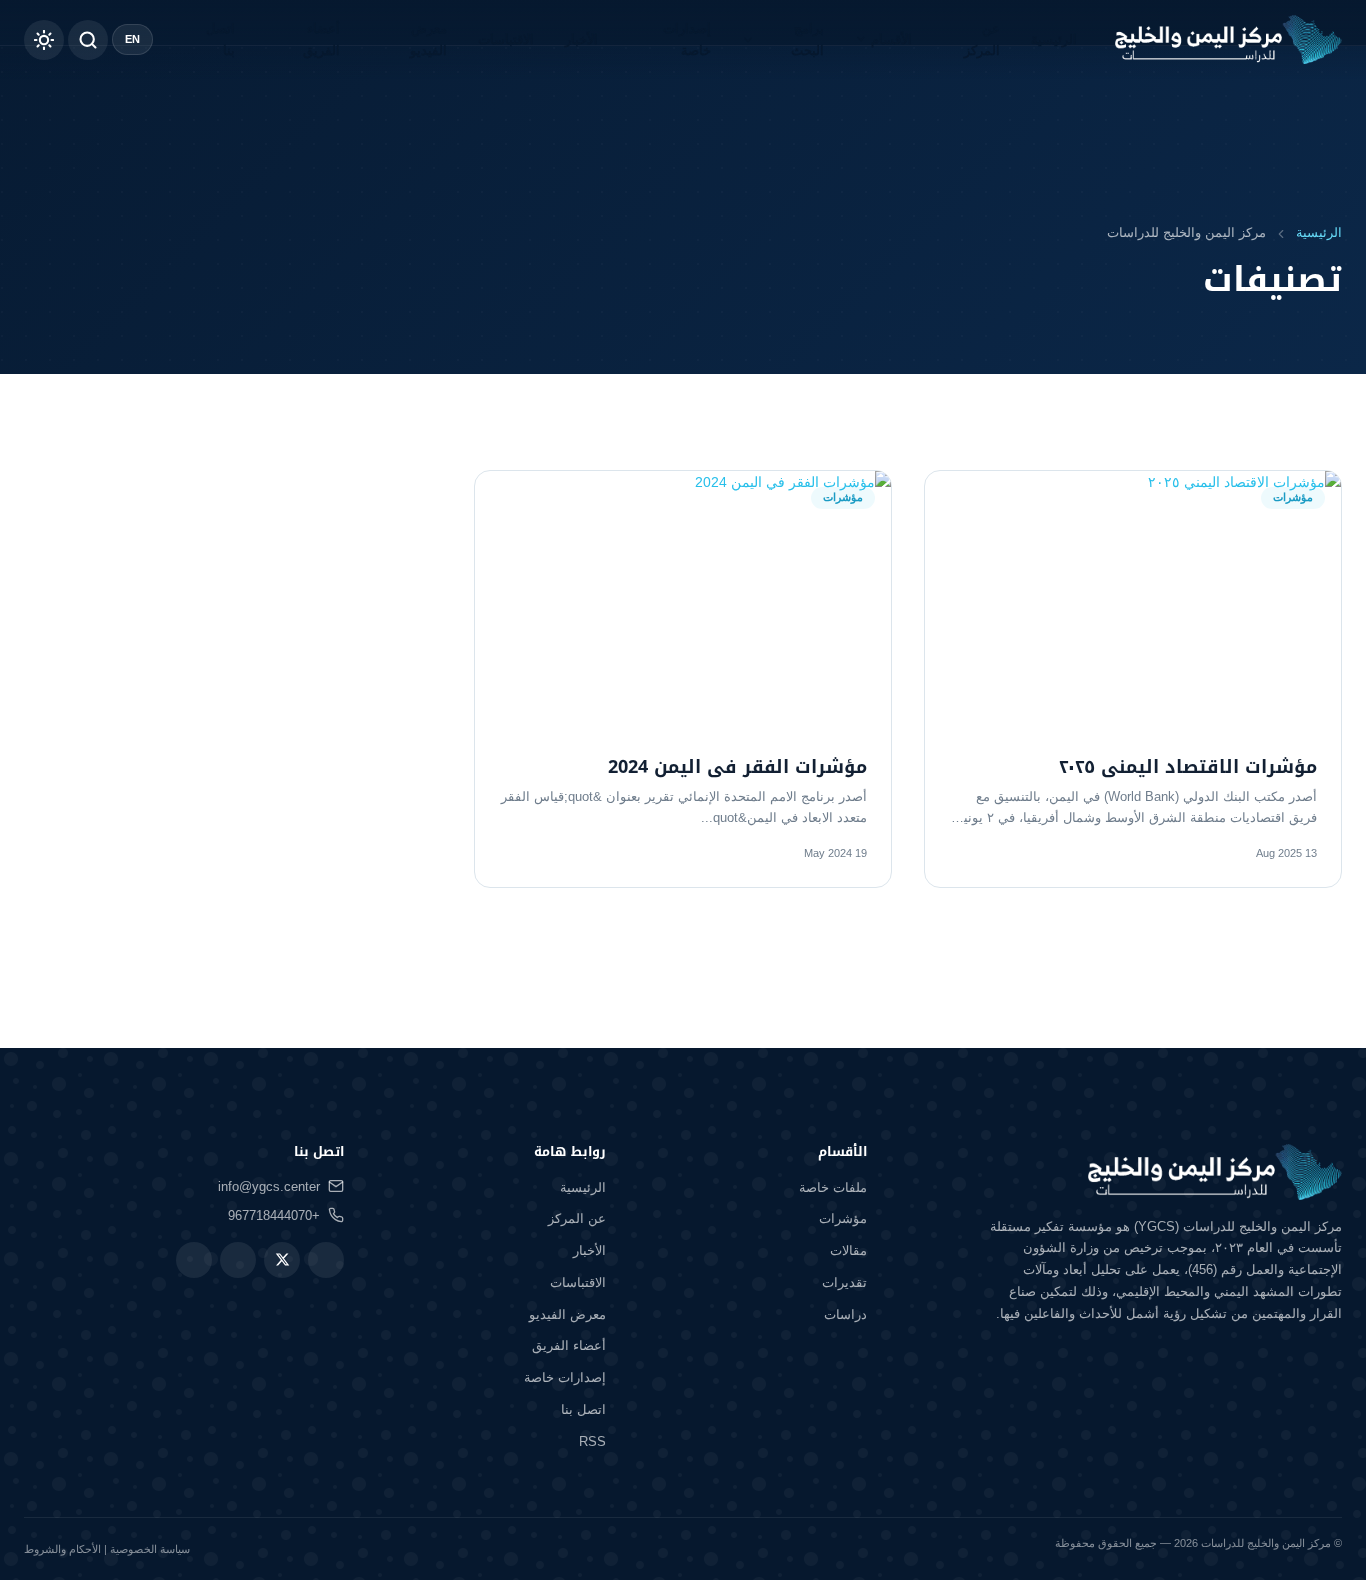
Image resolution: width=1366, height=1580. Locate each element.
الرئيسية (1054, 39)
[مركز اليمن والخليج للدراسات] (1228, 40)
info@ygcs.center (269, 1186)
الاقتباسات (506, 39)
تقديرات (844, 1282)
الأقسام (891, 39)
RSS (592, 1441)
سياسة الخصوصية (150, 1549)
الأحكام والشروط (62, 1549)
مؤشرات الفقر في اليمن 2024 (737, 767)
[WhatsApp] (238, 1260)
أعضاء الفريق (321, 39)
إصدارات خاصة (687, 39)
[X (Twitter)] (282, 1260)
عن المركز (982, 39)
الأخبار (581, 39)
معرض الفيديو (428, 39)
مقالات (848, 1250)
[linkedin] (194, 1260)
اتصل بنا (220, 39)
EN (132, 39)
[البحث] (88, 40)
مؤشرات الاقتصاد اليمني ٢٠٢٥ (1188, 767)
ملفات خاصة (833, 1187)
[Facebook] (326, 1260)
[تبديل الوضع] (44, 40)
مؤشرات (843, 1218)
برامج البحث (807, 39)
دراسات (845, 1314)
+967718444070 (274, 1215)
